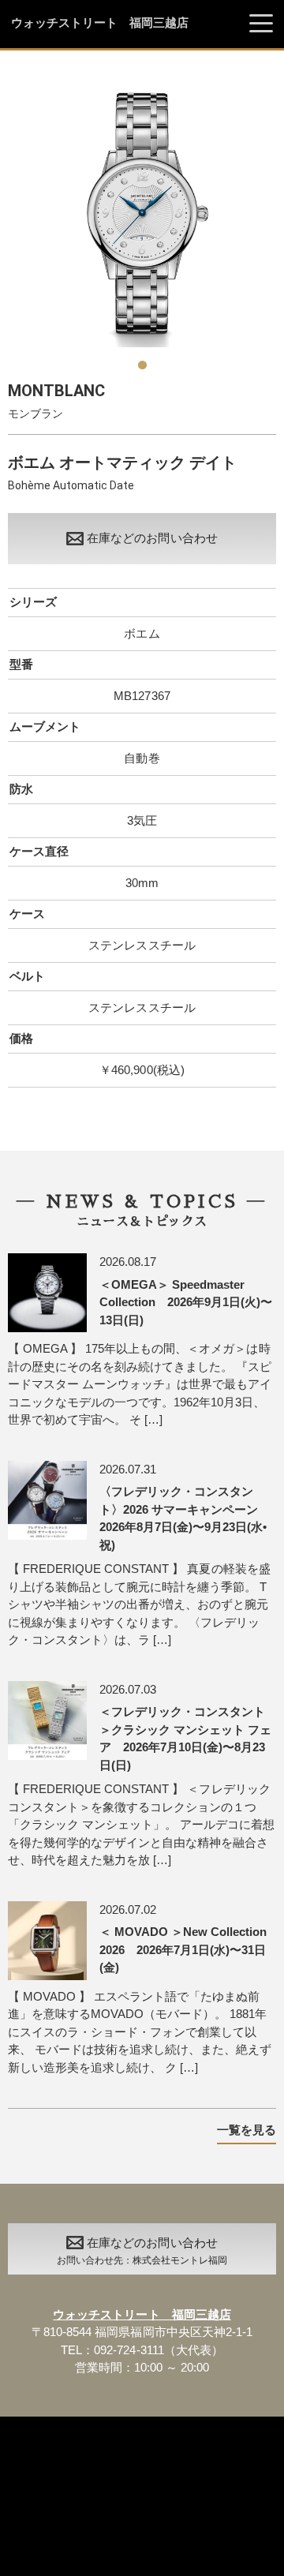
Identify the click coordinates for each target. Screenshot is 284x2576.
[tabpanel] (142, 213)
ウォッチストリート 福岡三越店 (100, 23)
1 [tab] (142, 359)
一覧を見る (247, 2130)
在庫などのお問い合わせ (152, 538)
